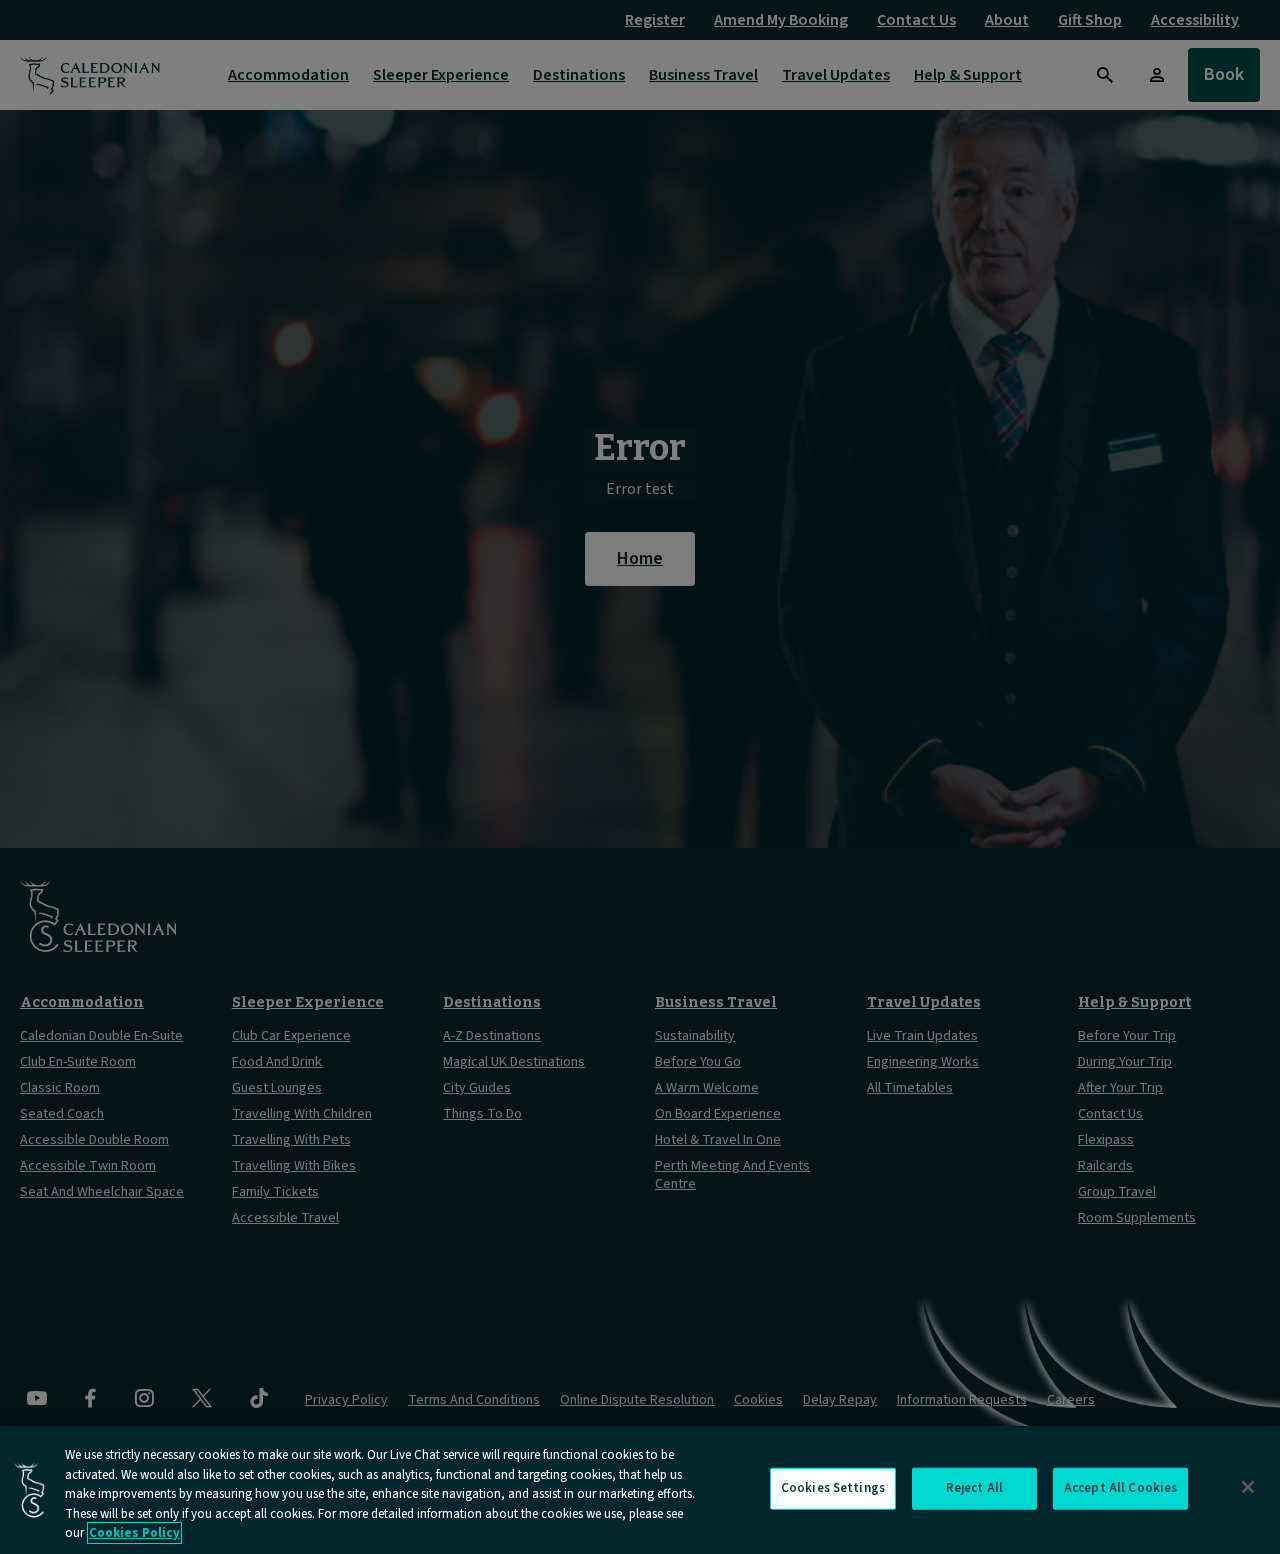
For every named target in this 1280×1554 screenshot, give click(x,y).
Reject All (974, 1488)
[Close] (1248, 1487)
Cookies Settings (833, 1488)
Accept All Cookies (1120, 1488)
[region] (640, 1490)
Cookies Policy (134, 1533)
